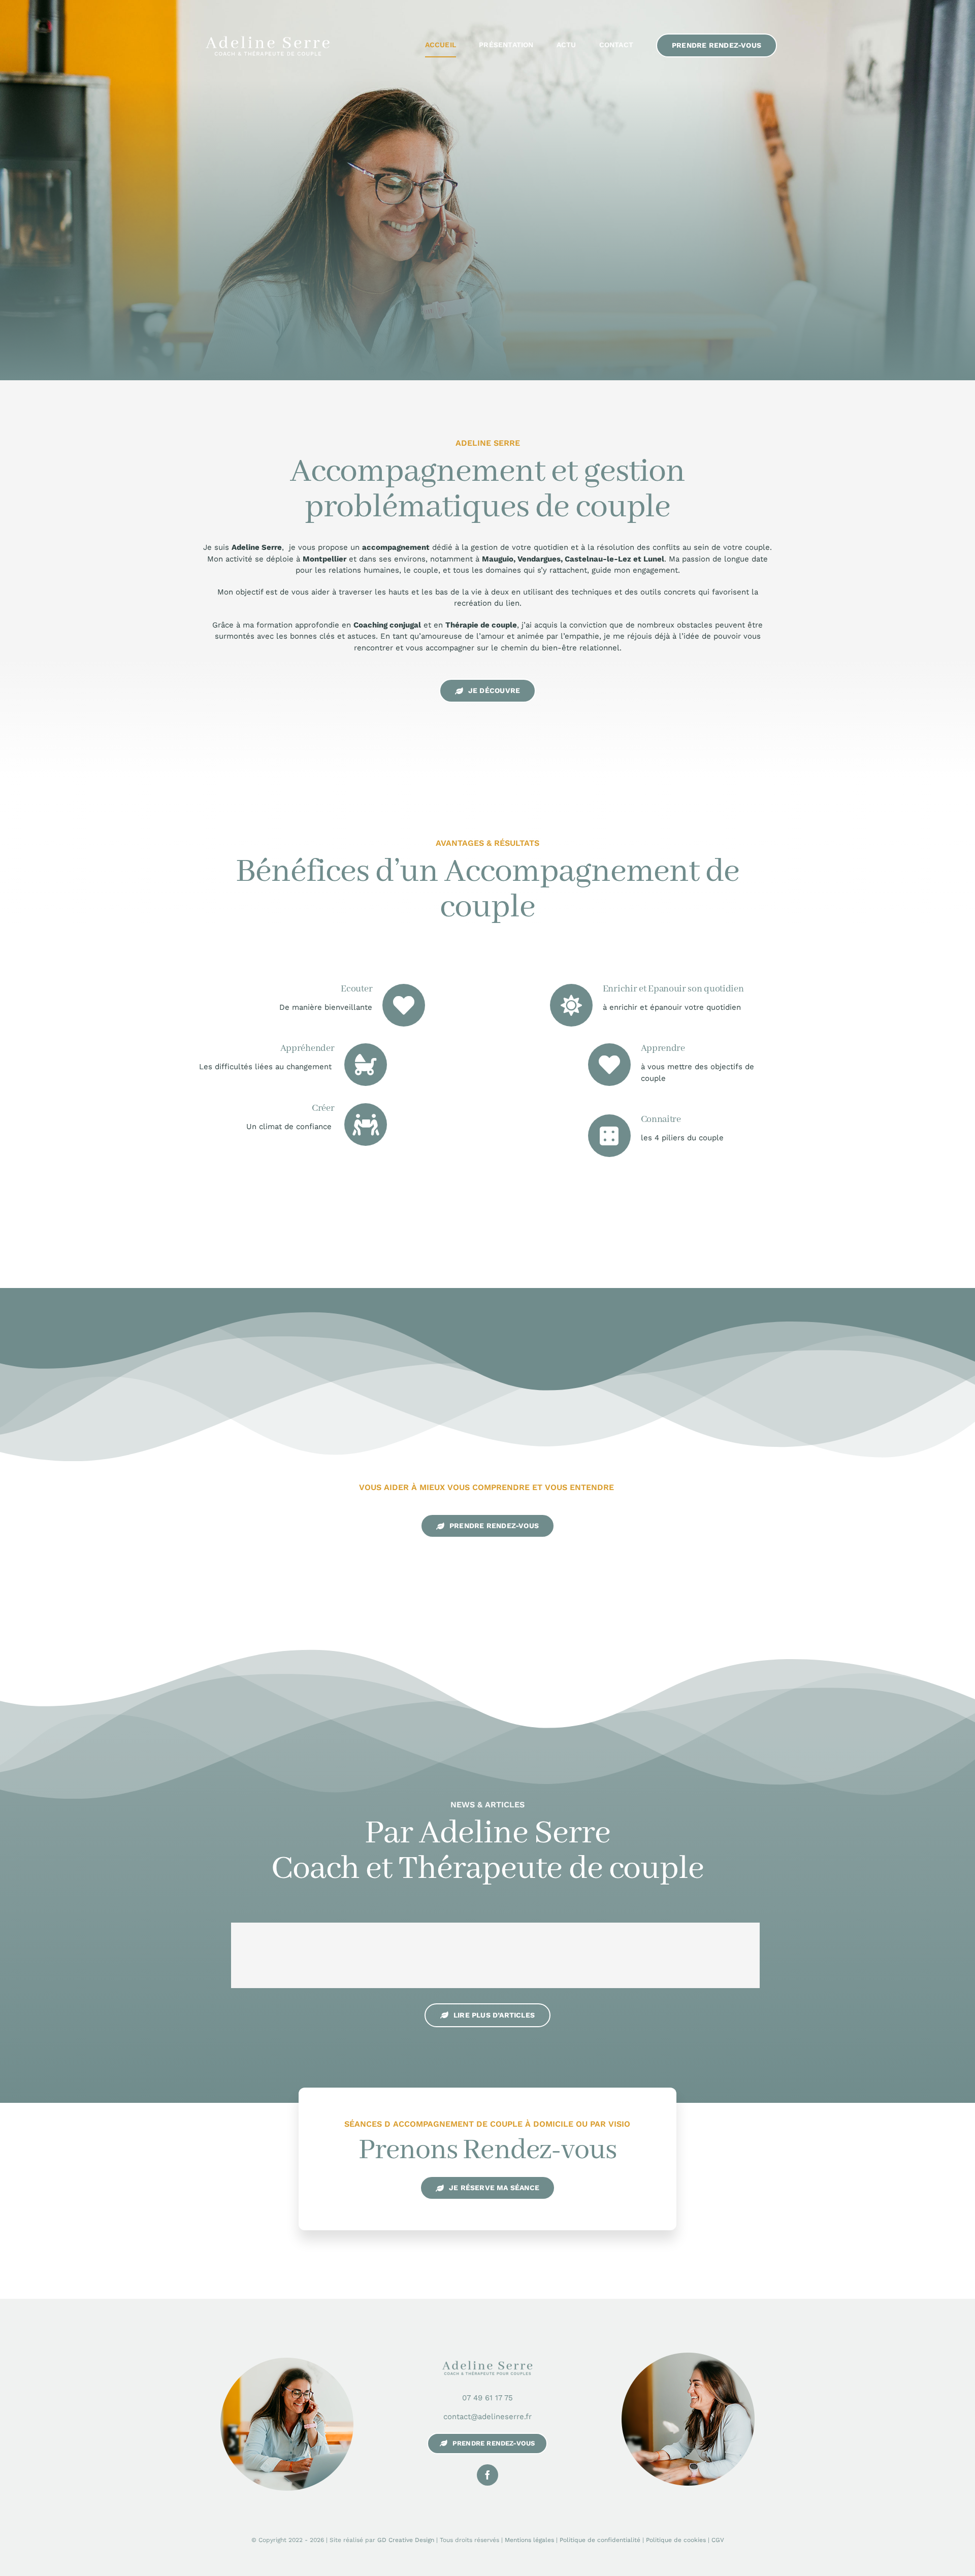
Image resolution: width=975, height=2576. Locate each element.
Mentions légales (529, 2540)
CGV (718, 2540)
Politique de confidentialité (600, 2540)
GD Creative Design (406, 2540)
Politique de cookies (676, 2540)
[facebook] (487, 2475)
